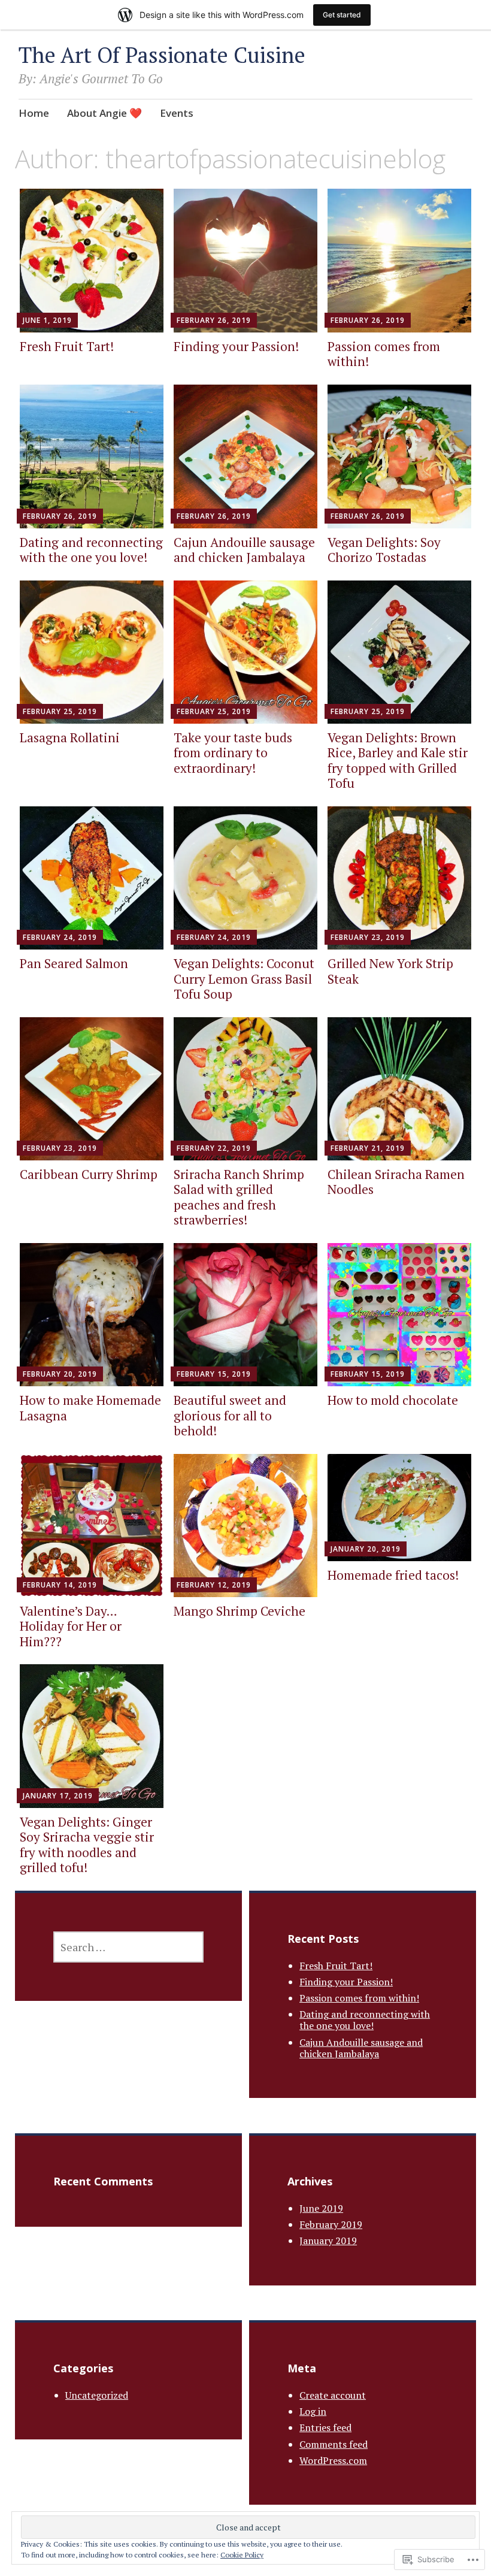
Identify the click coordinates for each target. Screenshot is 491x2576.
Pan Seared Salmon (74, 963)
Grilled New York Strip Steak (390, 971)
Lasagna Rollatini (70, 737)
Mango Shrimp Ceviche (240, 1611)
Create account (333, 2395)
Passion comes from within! (384, 354)
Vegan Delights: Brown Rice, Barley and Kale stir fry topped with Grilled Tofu (398, 760)
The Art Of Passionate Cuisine (162, 55)
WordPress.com (333, 2460)
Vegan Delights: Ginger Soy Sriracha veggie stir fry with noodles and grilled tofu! (87, 1845)
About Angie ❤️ (104, 113)
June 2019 (321, 2208)
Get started (342, 15)
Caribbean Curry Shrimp (89, 1174)
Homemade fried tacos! (393, 1575)
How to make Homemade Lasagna (90, 1408)
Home (34, 113)
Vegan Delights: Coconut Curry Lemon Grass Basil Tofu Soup (244, 978)
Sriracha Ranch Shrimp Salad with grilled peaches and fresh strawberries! (239, 1197)
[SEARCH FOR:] (128, 1947)
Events (177, 113)
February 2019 (331, 2224)
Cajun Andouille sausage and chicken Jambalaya (244, 550)
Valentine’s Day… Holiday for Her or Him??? (71, 1626)
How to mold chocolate (393, 1400)
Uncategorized (97, 2395)
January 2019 (328, 2241)
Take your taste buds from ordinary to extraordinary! (233, 752)
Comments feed (334, 2444)
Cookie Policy (242, 2555)
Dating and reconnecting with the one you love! (91, 550)
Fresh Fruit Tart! (67, 346)
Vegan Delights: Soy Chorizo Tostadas (384, 550)
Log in (313, 2411)
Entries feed (325, 2427)
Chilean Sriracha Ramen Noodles (396, 1182)
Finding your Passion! (236, 346)
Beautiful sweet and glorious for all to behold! (230, 1415)
